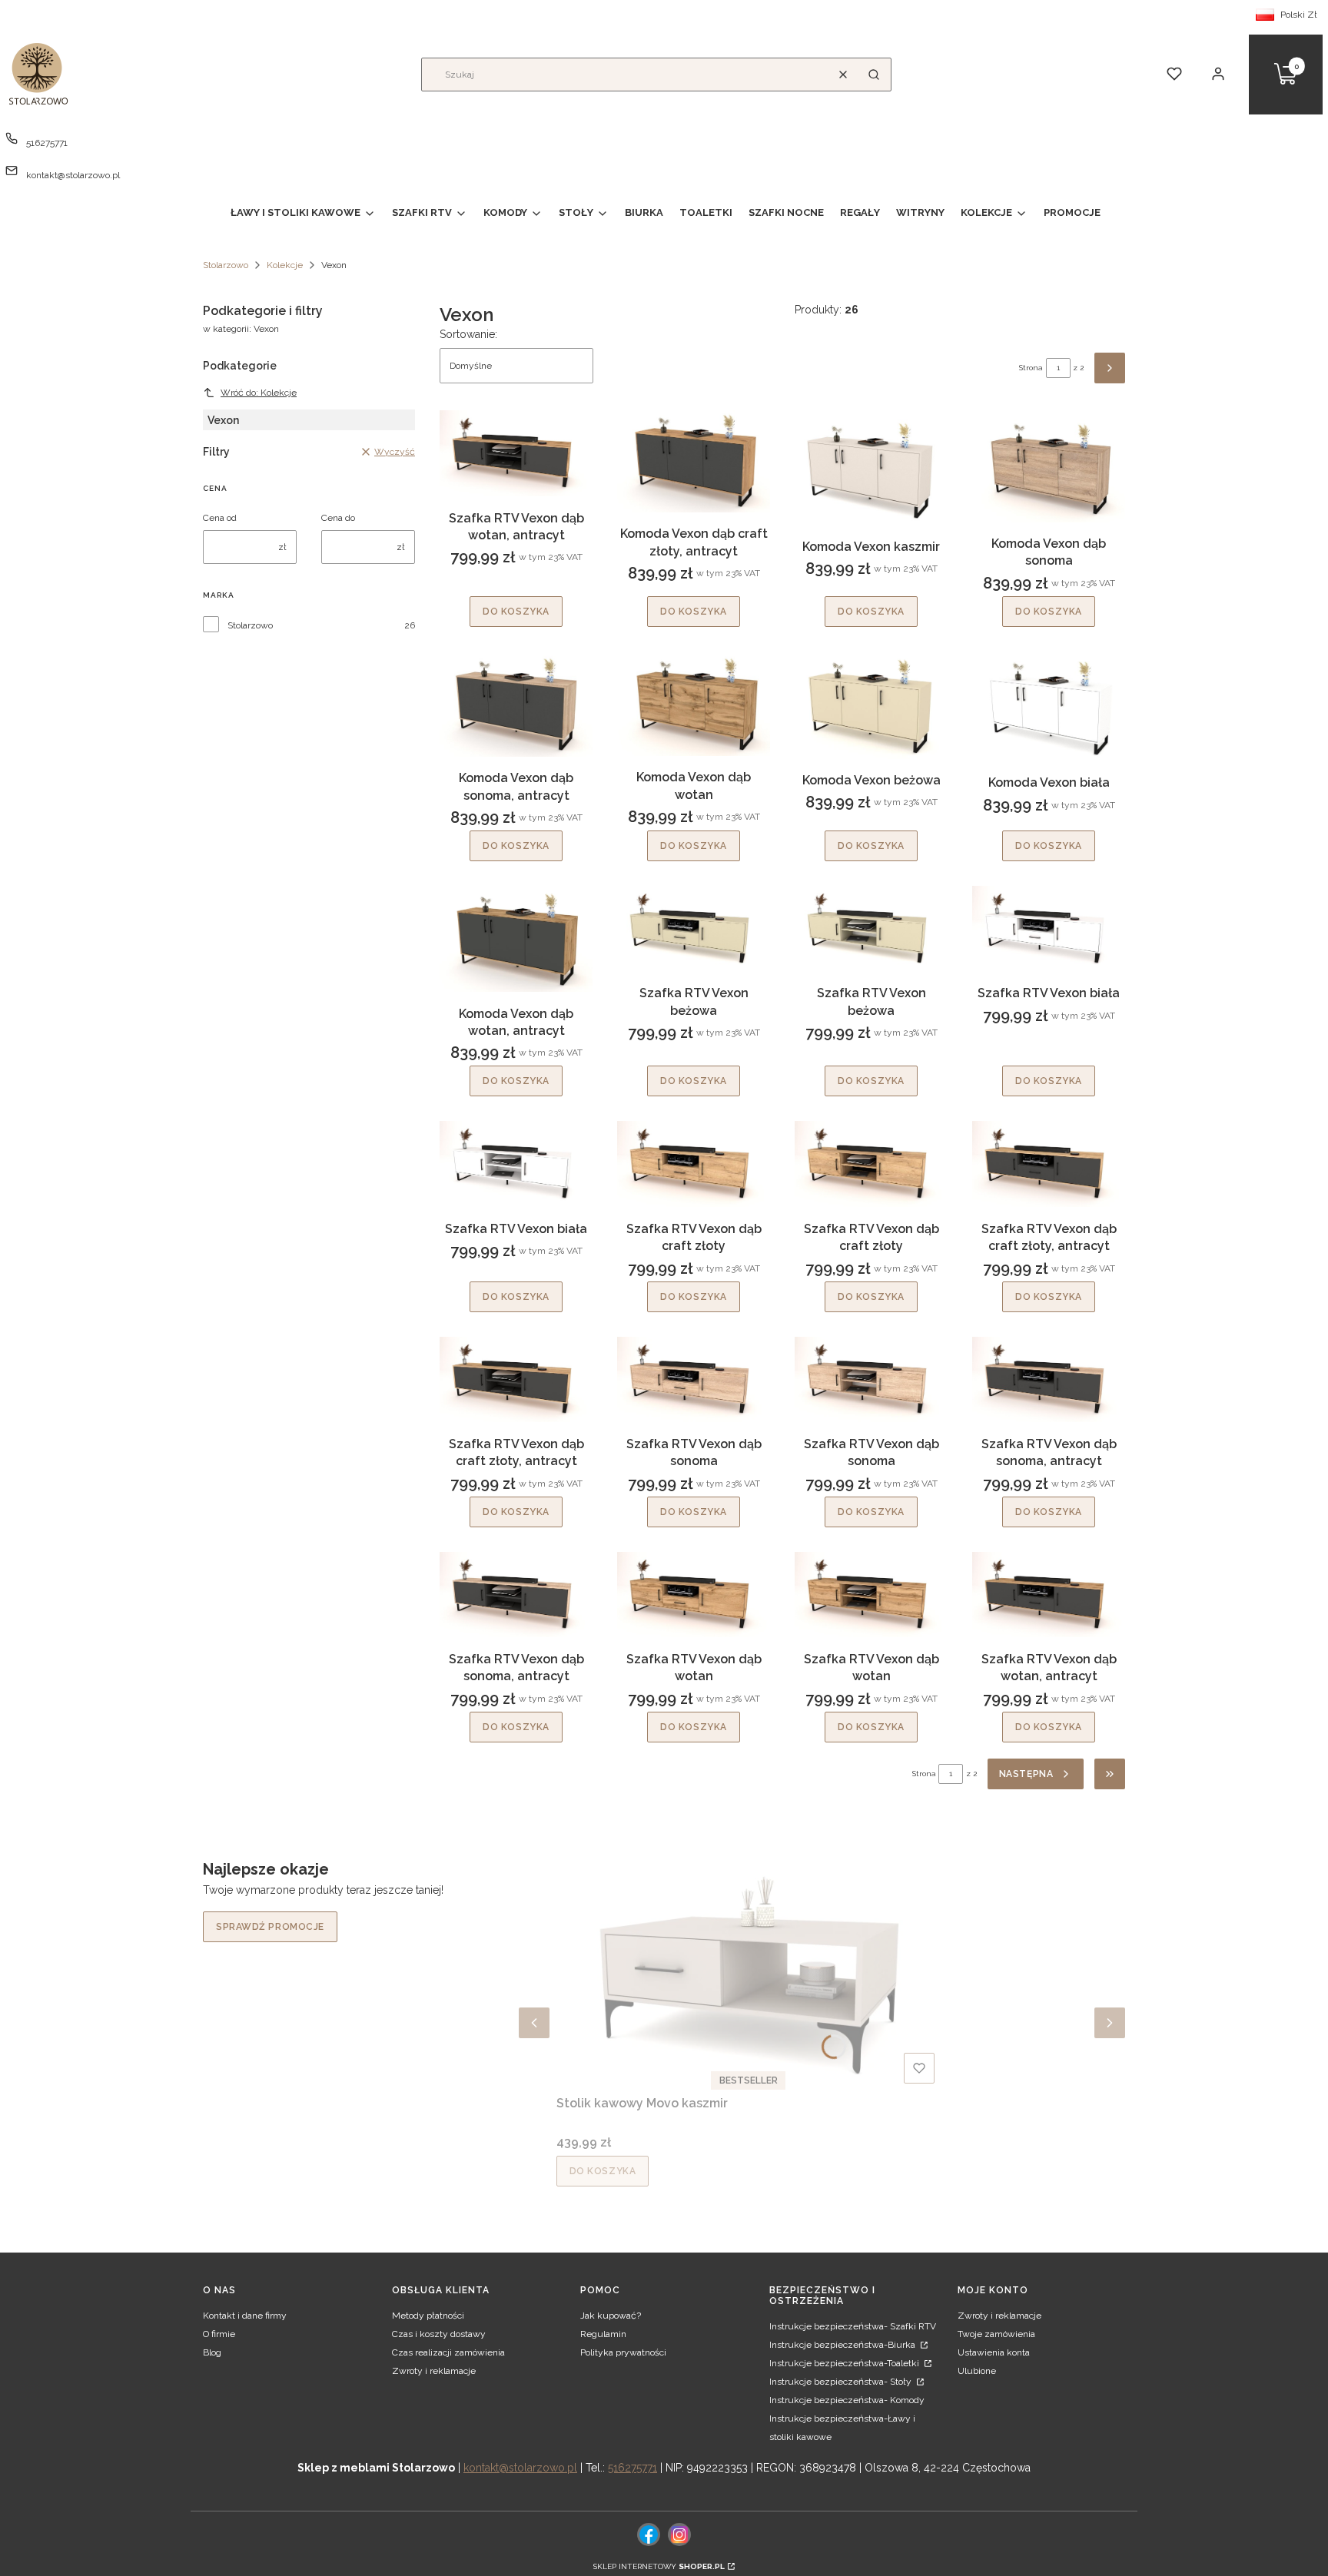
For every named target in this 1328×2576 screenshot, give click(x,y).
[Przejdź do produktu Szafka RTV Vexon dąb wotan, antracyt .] (516, 453)
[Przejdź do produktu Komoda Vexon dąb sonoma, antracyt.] (516, 704)
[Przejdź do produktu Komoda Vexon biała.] (1049, 706)
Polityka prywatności (623, 2352)
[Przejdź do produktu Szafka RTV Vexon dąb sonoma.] (694, 1380)
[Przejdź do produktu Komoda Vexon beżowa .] (871, 705)
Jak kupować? (611, 2316)
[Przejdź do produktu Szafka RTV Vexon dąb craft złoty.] (694, 1164)
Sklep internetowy (659, 2566)
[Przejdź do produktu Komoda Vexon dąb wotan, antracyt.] (516, 939)
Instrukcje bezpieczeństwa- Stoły (842, 2382)
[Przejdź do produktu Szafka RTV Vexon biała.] (1049, 929)
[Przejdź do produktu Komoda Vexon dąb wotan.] (694, 704)
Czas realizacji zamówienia (448, 2352)
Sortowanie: (468, 334)
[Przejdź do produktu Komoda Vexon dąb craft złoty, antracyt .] (694, 461)
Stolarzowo (226, 265)
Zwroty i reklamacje (434, 2371)
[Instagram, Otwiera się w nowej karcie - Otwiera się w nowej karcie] (679, 2535)
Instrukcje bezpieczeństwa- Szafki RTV (853, 2326)
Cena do (338, 518)
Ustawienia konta (994, 2352)
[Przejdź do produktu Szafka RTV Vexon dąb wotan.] (694, 1595)
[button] (874, 75)
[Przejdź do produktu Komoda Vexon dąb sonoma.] (1049, 466)
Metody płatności (428, 2316)
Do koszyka (516, 612)
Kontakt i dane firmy (245, 2316)
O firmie (219, 2334)
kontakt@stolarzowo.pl (73, 175)
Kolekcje (285, 265)
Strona (1031, 368)
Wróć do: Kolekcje (259, 393)
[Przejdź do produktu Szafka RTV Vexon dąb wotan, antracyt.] (1049, 1595)
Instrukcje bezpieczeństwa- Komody (847, 2400)
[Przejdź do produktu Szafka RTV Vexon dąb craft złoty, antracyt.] (1049, 1164)
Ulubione (977, 2371)
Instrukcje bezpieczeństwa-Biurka (843, 2345)
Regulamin (603, 2334)
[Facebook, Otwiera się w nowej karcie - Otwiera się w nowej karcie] (649, 2535)
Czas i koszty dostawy (439, 2334)
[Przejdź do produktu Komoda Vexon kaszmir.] (871, 467)
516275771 (47, 143)
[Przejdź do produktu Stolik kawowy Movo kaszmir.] (749, 1974)
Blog (212, 2352)
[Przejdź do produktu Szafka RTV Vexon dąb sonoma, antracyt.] (1049, 1380)
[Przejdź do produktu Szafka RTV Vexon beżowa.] (694, 929)
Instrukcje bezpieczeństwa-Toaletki (845, 2363)
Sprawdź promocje (270, 1927)
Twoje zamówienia (996, 2334)
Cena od (220, 518)
